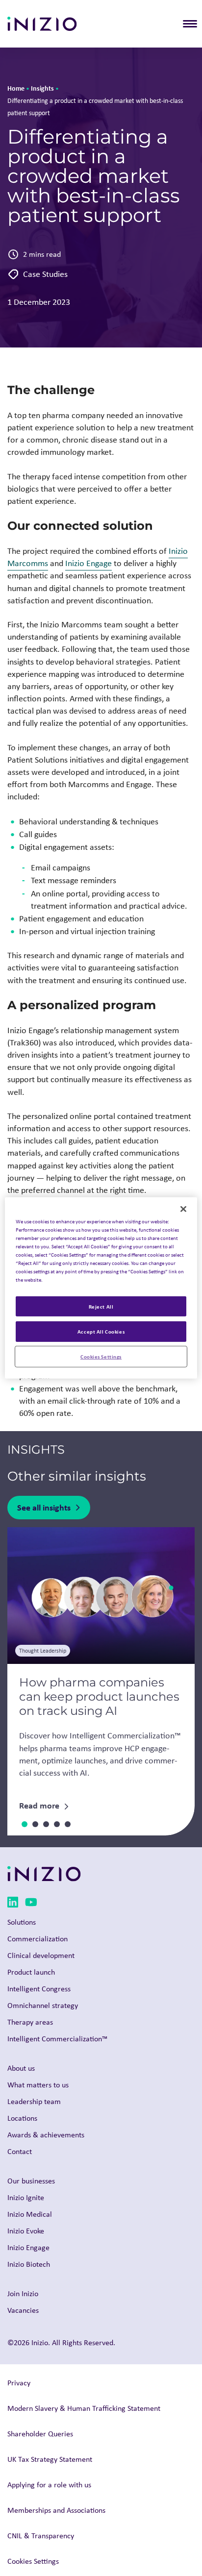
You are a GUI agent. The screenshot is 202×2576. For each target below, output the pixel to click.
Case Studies (45, 274)
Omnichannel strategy (43, 2005)
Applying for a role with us (49, 2485)
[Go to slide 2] (35, 1824)
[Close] (183, 1209)
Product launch (31, 1972)
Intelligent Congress (39, 1989)
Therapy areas (30, 2022)
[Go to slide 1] (25, 1824)
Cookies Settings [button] (33, 2561)
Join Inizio (23, 2293)
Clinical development (41, 1955)
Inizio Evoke (26, 2231)
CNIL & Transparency (41, 2536)
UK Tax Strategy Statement (50, 2459)
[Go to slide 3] (46, 1824)
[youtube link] (31, 1904)
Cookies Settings (101, 1356)
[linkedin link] (13, 1904)
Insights (42, 88)
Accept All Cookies (101, 1331)
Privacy (19, 2383)
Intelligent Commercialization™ (57, 2039)
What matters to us (38, 2085)
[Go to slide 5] (68, 1824)
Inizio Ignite (26, 2197)
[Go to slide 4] (57, 1824)
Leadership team (34, 2101)
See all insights (44, 1507)
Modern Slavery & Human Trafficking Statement (84, 2408)
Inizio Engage (88, 563)
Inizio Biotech (29, 2264)
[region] (101, 1288)
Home (16, 88)
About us (21, 2068)
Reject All (101, 1306)
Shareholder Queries (40, 2434)
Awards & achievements (46, 2135)
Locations (22, 2118)
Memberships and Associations (56, 2510)
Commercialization (38, 1939)
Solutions (22, 1922)
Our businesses (31, 2181)
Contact (20, 2151)
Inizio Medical (30, 2214)
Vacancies (23, 2310)
